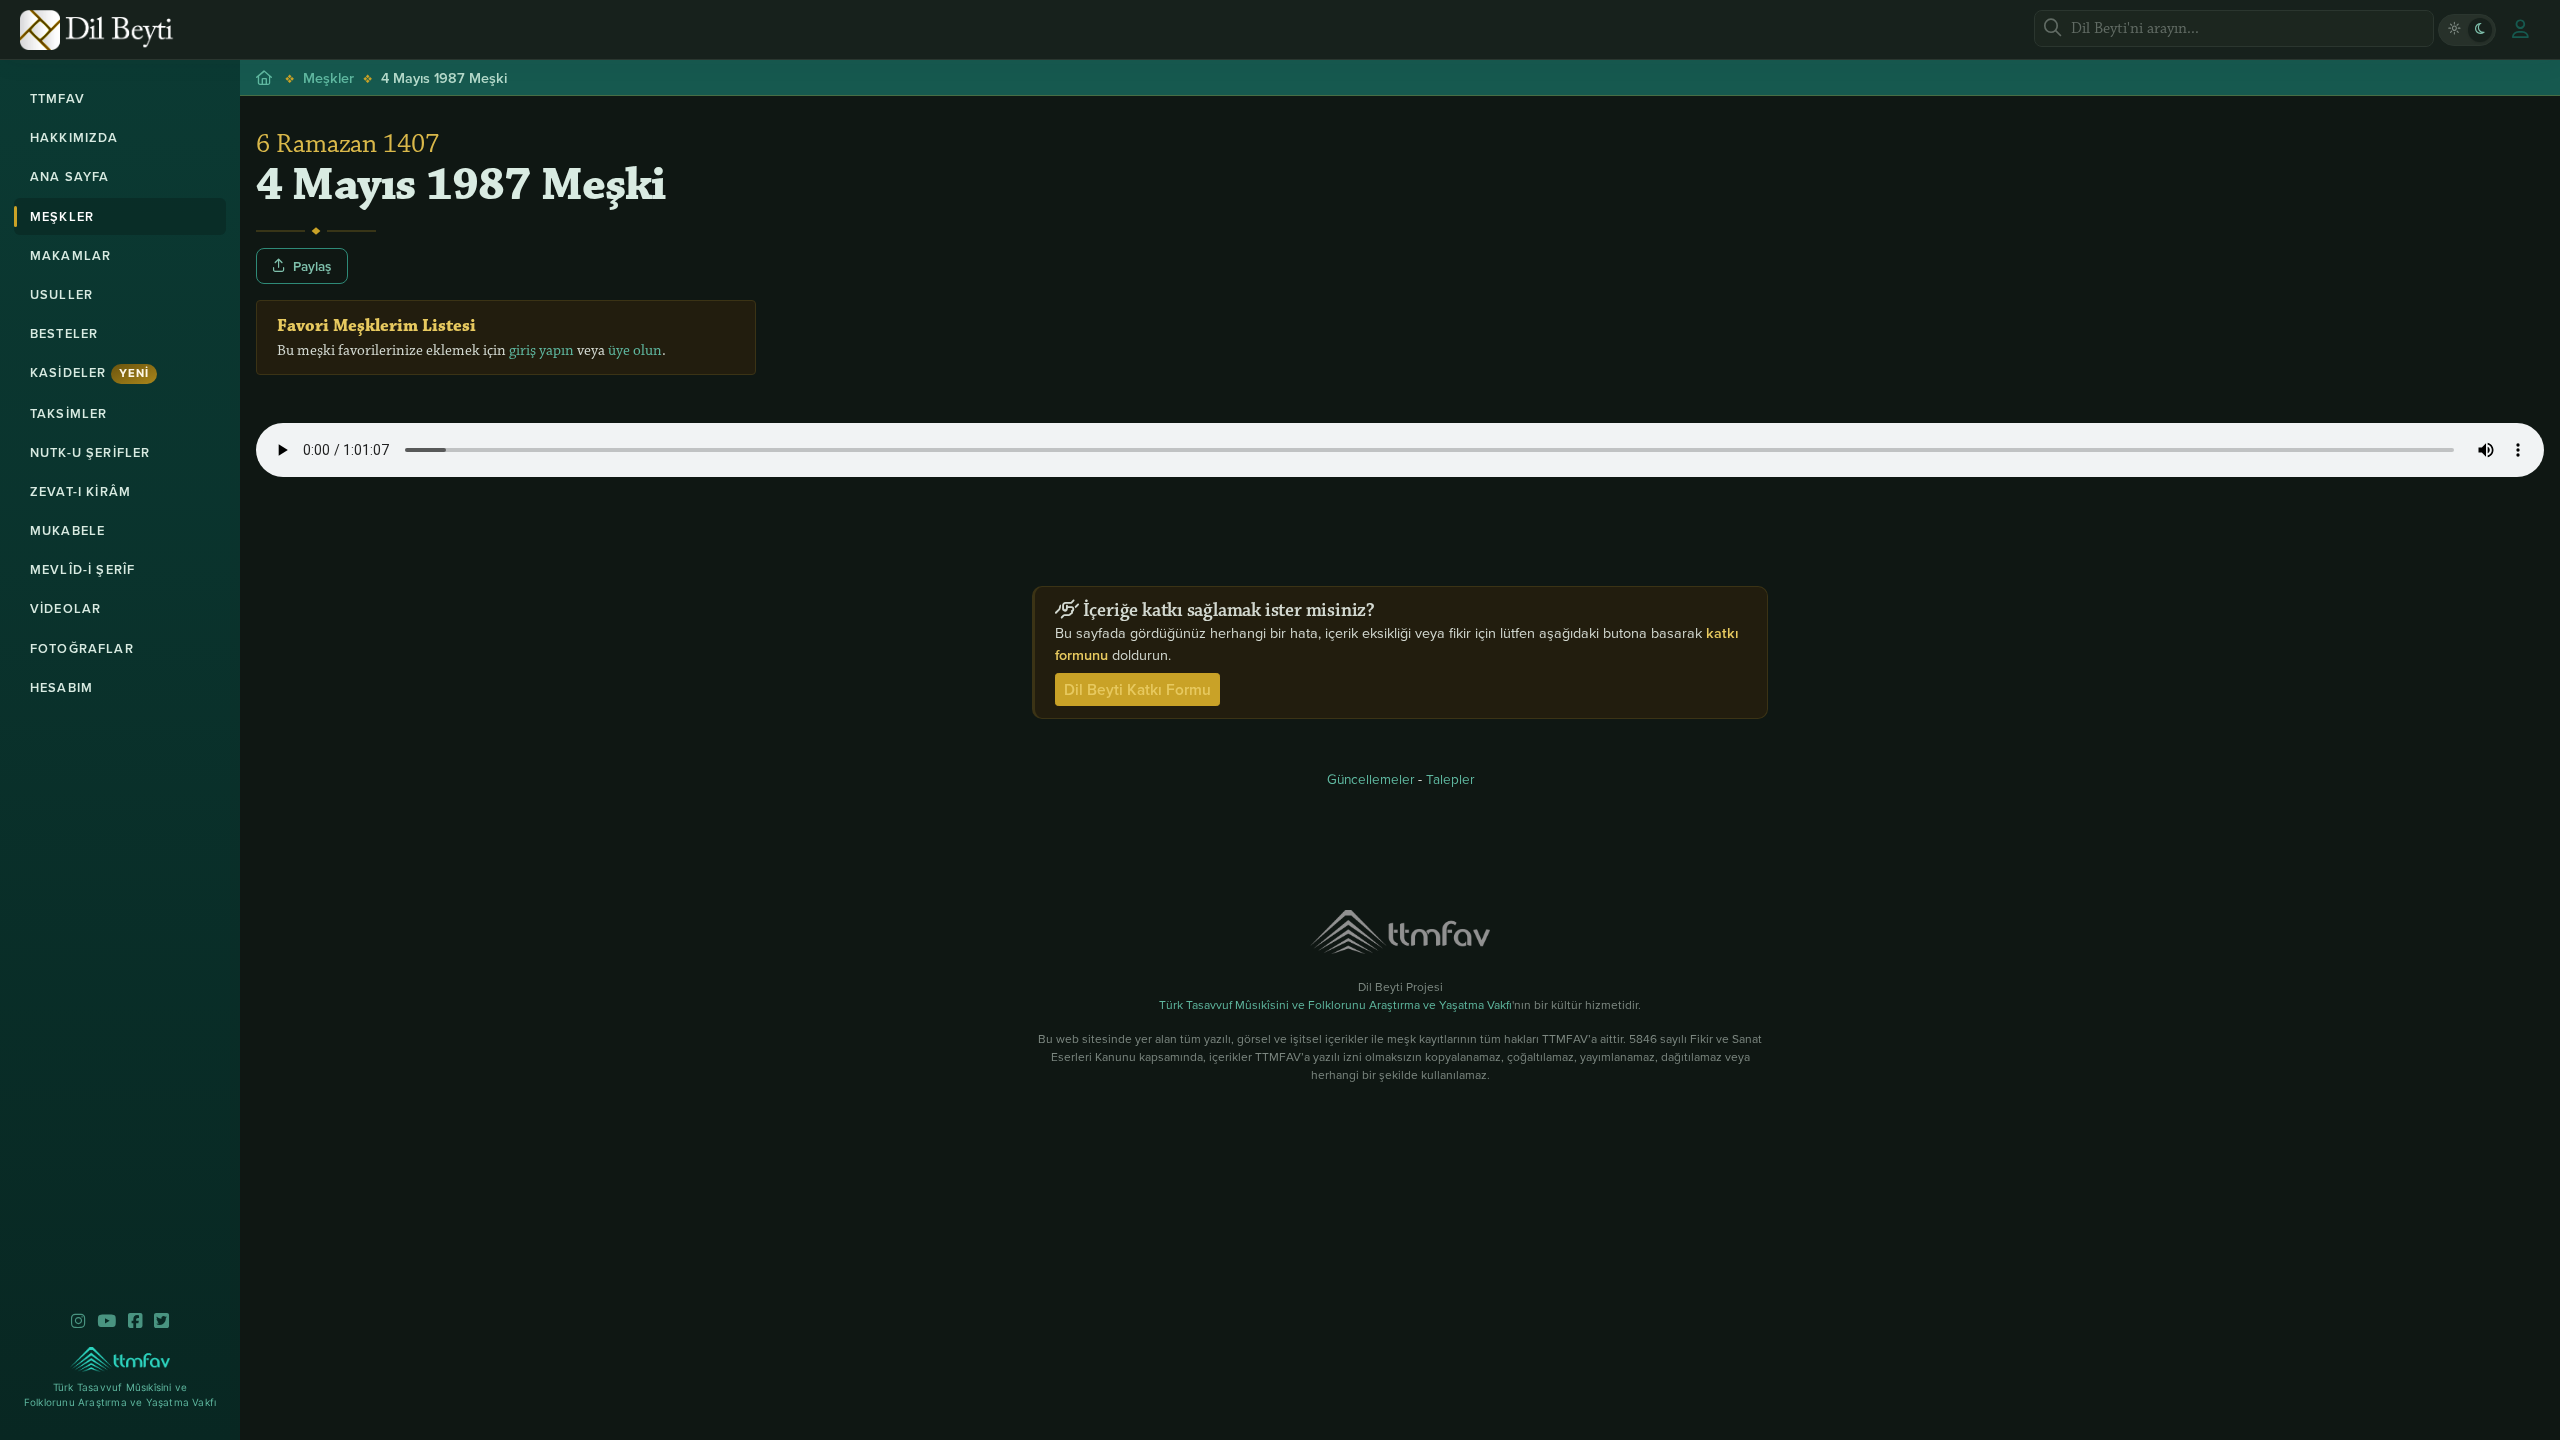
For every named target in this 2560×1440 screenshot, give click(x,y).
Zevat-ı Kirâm (80, 491)
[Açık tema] (2454, 30)
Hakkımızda (74, 137)
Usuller (61, 294)
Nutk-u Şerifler (90, 452)
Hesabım (61, 687)
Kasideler (89, 372)
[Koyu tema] (2480, 30)
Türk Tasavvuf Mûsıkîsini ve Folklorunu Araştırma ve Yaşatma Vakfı (1335, 1004)
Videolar (65, 608)
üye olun (635, 350)
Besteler (64, 333)
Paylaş (312, 266)
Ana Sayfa (69, 176)
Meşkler (62, 216)
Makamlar (70, 255)
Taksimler (68, 413)
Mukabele (67, 530)
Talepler (1450, 778)
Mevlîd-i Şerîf (82, 569)
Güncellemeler (1370, 778)
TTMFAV (57, 98)
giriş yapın (541, 350)
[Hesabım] (2520, 30)
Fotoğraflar (82, 648)
